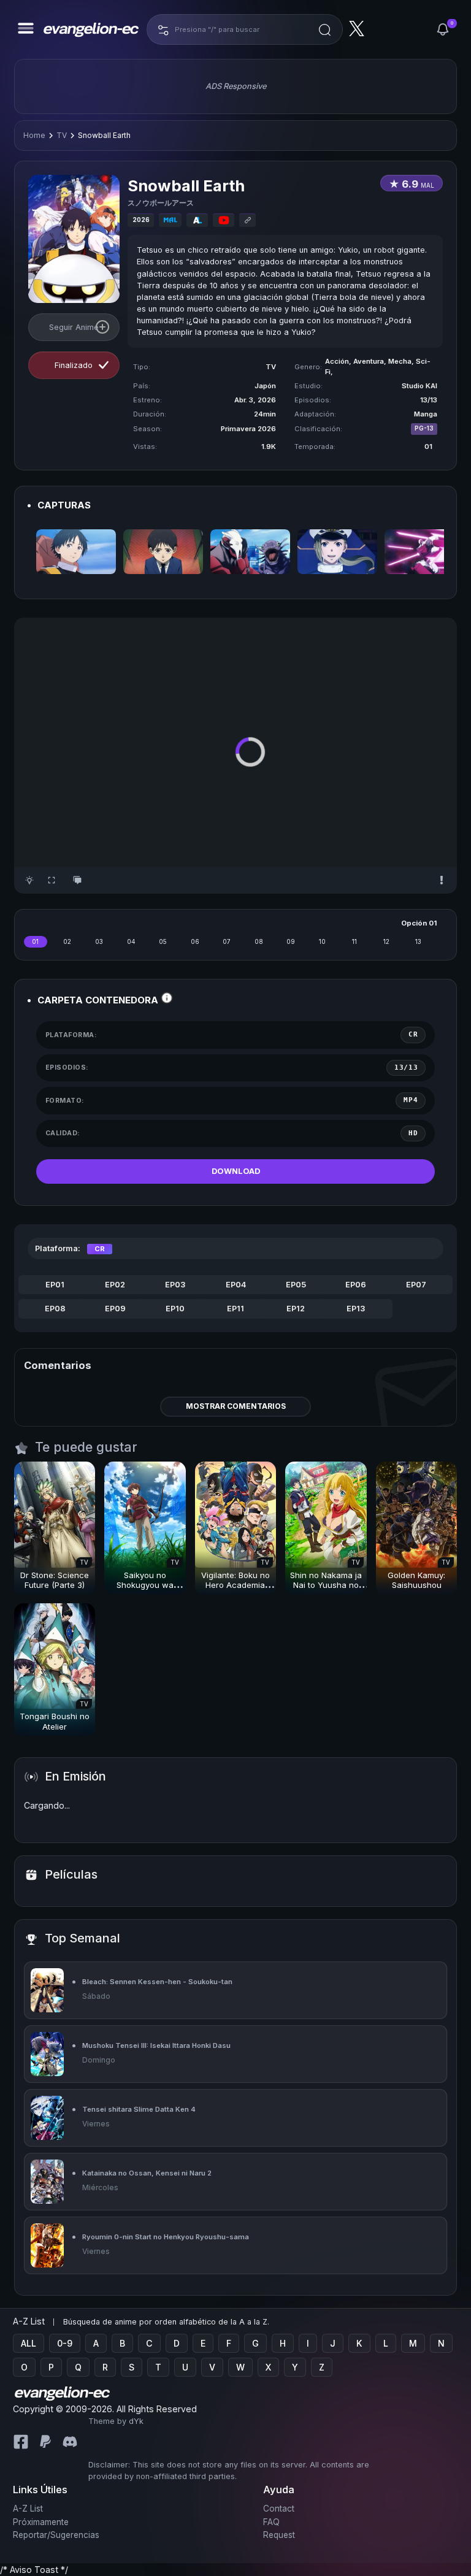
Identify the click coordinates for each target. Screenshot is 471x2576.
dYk (136, 2421)
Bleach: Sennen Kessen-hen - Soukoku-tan (157, 1982)
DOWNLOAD (236, 1171)
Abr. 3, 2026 (255, 400)
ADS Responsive (236, 86)
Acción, (339, 361)
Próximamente (41, 2522)
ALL (29, 2343)
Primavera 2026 (248, 429)
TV (62, 135)
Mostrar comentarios (236, 1406)
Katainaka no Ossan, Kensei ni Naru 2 (147, 2173)
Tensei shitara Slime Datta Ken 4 (139, 2109)
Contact (279, 2509)
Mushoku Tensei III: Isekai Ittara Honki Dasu (156, 2045)
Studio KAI (419, 386)
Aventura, (371, 361)
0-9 (65, 2343)
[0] (443, 29)
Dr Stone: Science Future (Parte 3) (55, 1580)
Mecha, (402, 361)
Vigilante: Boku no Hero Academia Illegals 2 (235, 1585)
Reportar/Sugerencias (56, 2535)
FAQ (271, 2522)
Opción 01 (419, 923)
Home (34, 135)
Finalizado (74, 365)
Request (279, 2535)
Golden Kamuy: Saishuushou (416, 1580)
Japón (265, 386)
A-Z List (28, 2509)
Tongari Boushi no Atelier (55, 1721)
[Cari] (325, 29)
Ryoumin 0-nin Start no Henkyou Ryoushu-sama (166, 2237)
